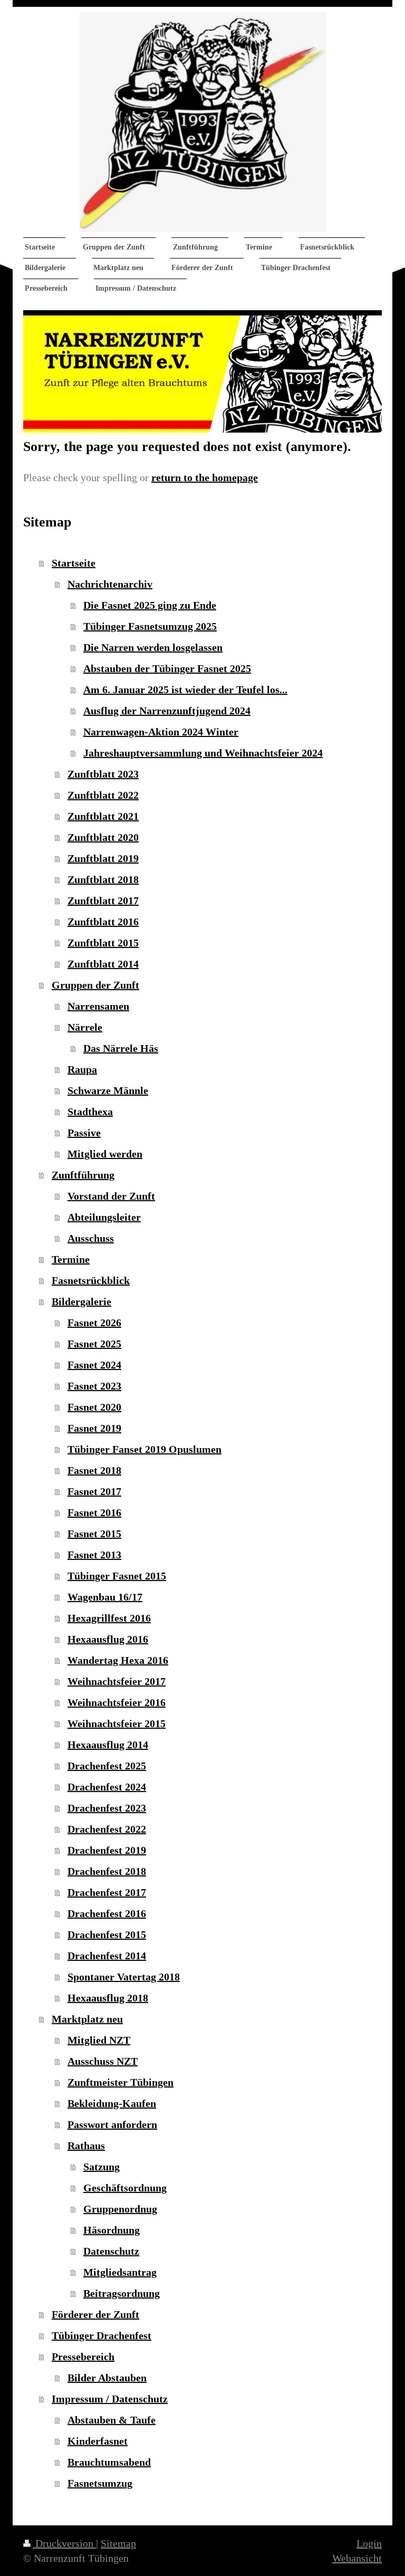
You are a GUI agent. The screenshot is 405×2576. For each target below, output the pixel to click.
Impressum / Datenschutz (110, 2399)
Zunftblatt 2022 (103, 795)
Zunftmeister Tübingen (120, 2082)
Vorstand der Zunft (111, 1196)
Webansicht (357, 2558)
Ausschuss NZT (103, 2061)
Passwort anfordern (112, 2124)
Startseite (74, 563)
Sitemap (118, 2543)
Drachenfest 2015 (107, 1935)
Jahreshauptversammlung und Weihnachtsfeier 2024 (203, 753)
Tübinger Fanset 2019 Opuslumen (144, 1449)
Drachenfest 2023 (107, 1808)
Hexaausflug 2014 (108, 1745)
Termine (71, 1259)
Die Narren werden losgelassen (153, 647)
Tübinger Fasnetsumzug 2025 (150, 626)
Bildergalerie (81, 1301)
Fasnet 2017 (94, 1491)
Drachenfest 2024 (107, 1787)
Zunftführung (83, 1175)
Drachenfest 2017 (107, 1892)
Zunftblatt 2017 (103, 901)
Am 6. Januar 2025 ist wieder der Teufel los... (185, 690)
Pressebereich (83, 2357)
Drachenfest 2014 (107, 1956)
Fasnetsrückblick (91, 1280)
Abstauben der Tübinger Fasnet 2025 (167, 668)
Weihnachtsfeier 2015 (117, 1723)
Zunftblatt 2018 (103, 879)
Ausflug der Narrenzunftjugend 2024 (167, 711)
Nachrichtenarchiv (110, 584)
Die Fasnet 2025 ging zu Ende (150, 605)
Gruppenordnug (120, 2209)
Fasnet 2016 (94, 1512)
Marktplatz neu (87, 2019)
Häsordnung (112, 2230)
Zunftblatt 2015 (103, 943)
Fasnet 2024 (94, 1365)
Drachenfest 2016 (107, 1913)
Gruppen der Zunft (95, 985)
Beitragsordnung (122, 2293)
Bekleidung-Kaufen (112, 2103)
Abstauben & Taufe (112, 2420)
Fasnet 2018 (94, 1470)
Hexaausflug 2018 (108, 1998)
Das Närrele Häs (121, 1048)
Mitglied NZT (99, 2040)
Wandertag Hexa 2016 (118, 1660)
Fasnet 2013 (94, 1555)
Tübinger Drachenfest (102, 2335)
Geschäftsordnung (125, 2188)
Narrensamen (98, 1006)
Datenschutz (111, 2251)
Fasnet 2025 (94, 1344)
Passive (84, 1133)
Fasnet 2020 (94, 1407)
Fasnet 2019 (94, 1428)
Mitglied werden (105, 1154)
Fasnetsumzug (100, 2483)
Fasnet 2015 (94, 1534)
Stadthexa (90, 1112)
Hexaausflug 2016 (108, 1639)
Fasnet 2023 (94, 1386)
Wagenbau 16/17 (105, 1597)
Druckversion (64, 2543)
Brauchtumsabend (109, 2462)
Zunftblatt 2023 (103, 774)
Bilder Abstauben (107, 2378)
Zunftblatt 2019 (103, 858)
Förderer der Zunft (95, 2314)
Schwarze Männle (108, 1090)
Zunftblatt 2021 (103, 816)
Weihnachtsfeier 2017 (117, 1681)
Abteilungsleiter (104, 1217)
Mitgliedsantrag (120, 2272)
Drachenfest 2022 (107, 1829)
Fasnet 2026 (94, 1323)
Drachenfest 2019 (107, 1850)
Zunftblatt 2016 (103, 922)
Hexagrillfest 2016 (109, 1618)
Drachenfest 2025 (107, 1766)
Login (369, 2543)
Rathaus (86, 2146)
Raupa (82, 1069)
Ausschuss (91, 1238)
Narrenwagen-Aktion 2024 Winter (161, 732)
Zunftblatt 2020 (103, 837)
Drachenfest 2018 (107, 1871)
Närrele (85, 1027)
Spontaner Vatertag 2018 (124, 1977)
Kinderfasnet (98, 2441)
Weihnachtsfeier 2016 (117, 1702)
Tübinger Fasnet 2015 (117, 1576)
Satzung (102, 2167)
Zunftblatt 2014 (103, 964)
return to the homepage (205, 477)
